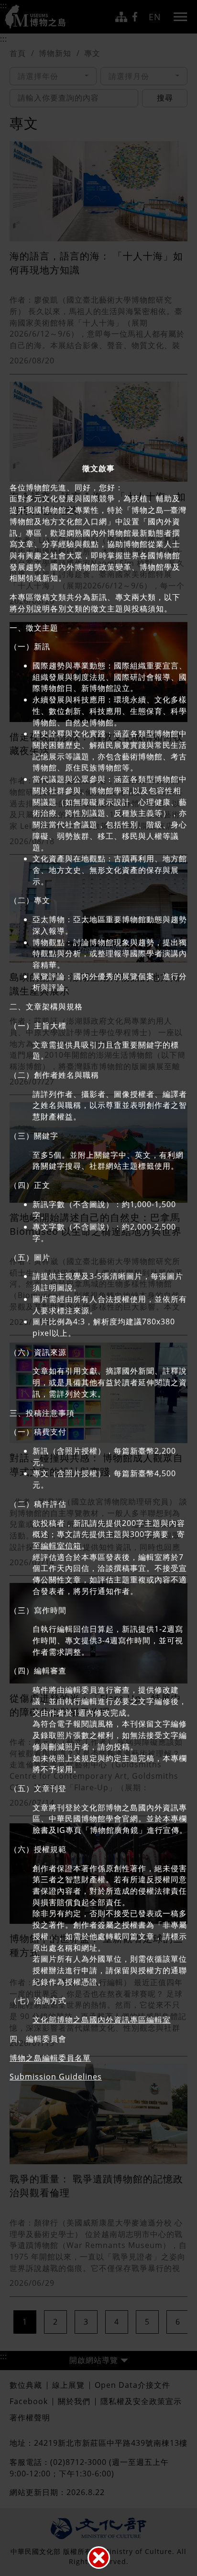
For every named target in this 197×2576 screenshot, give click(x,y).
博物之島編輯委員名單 (50, 2058)
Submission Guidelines (56, 2077)
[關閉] (99, 2558)
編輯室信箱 (61, 1546)
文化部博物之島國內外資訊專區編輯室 (102, 2020)
